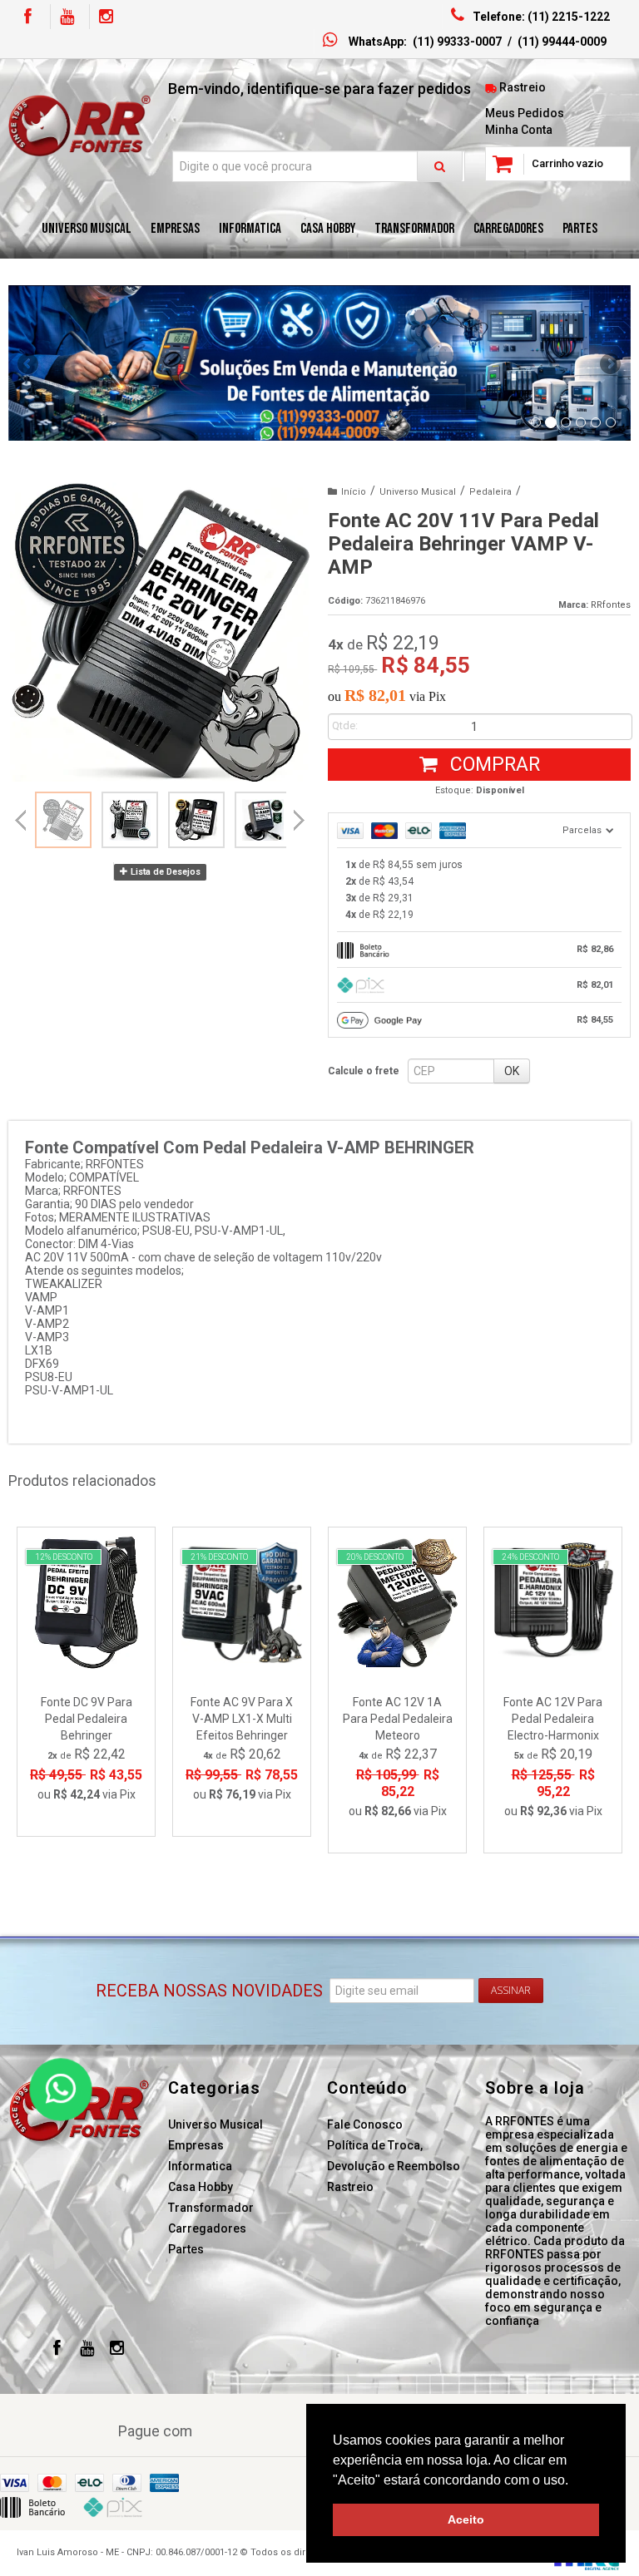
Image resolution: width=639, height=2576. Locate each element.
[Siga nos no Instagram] (106, 18)
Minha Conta (519, 130)
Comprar (493, 765)
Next (610, 358)
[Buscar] (440, 166)
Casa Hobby (201, 2187)
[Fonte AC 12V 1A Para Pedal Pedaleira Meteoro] (397, 1690)
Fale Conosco (365, 2124)
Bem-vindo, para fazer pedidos (319, 89)
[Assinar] (511, 1991)
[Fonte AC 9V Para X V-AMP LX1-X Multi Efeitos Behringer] (242, 1682)
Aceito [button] (466, 2519)
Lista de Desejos (164, 872)
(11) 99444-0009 (562, 42)
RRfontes (611, 605)
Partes (186, 2249)
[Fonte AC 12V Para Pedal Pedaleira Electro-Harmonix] (553, 1690)
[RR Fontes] (80, 126)
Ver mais (96, 1754)
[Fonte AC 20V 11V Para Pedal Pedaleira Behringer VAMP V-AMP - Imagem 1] (63, 820)
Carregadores (207, 2228)
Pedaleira (490, 492)
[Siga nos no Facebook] (27, 18)
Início (354, 492)
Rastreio (523, 87)
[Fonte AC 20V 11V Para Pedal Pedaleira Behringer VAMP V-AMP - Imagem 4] (263, 820)
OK (512, 1071)
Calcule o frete (364, 1071)
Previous (29, 363)
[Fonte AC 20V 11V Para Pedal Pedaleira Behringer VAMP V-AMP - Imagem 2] (130, 820)
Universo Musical (418, 492)
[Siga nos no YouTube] (87, 2350)
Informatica (200, 2166)
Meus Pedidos (525, 113)
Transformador (211, 2208)
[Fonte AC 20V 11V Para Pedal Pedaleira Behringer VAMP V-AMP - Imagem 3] (196, 820)
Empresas (196, 2145)
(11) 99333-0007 (457, 42)
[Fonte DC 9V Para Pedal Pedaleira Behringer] (86, 1682)
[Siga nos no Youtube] (67, 18)
